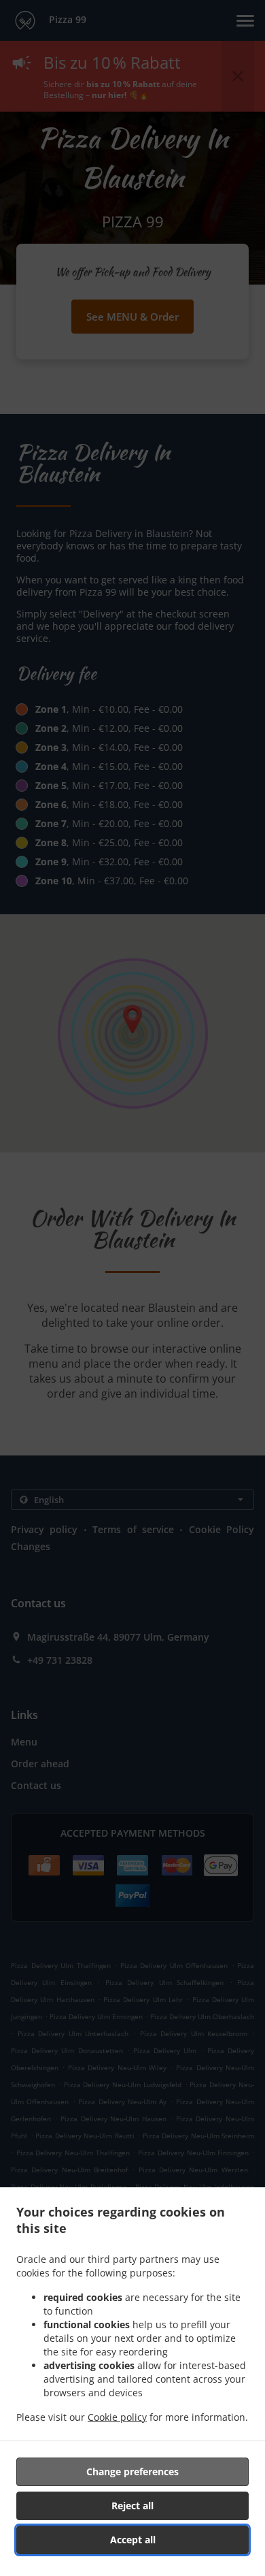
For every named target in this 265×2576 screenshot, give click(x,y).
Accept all (133, 2540)
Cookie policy (117, 2417)
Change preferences (132, 2472)
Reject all (132, 2506)
